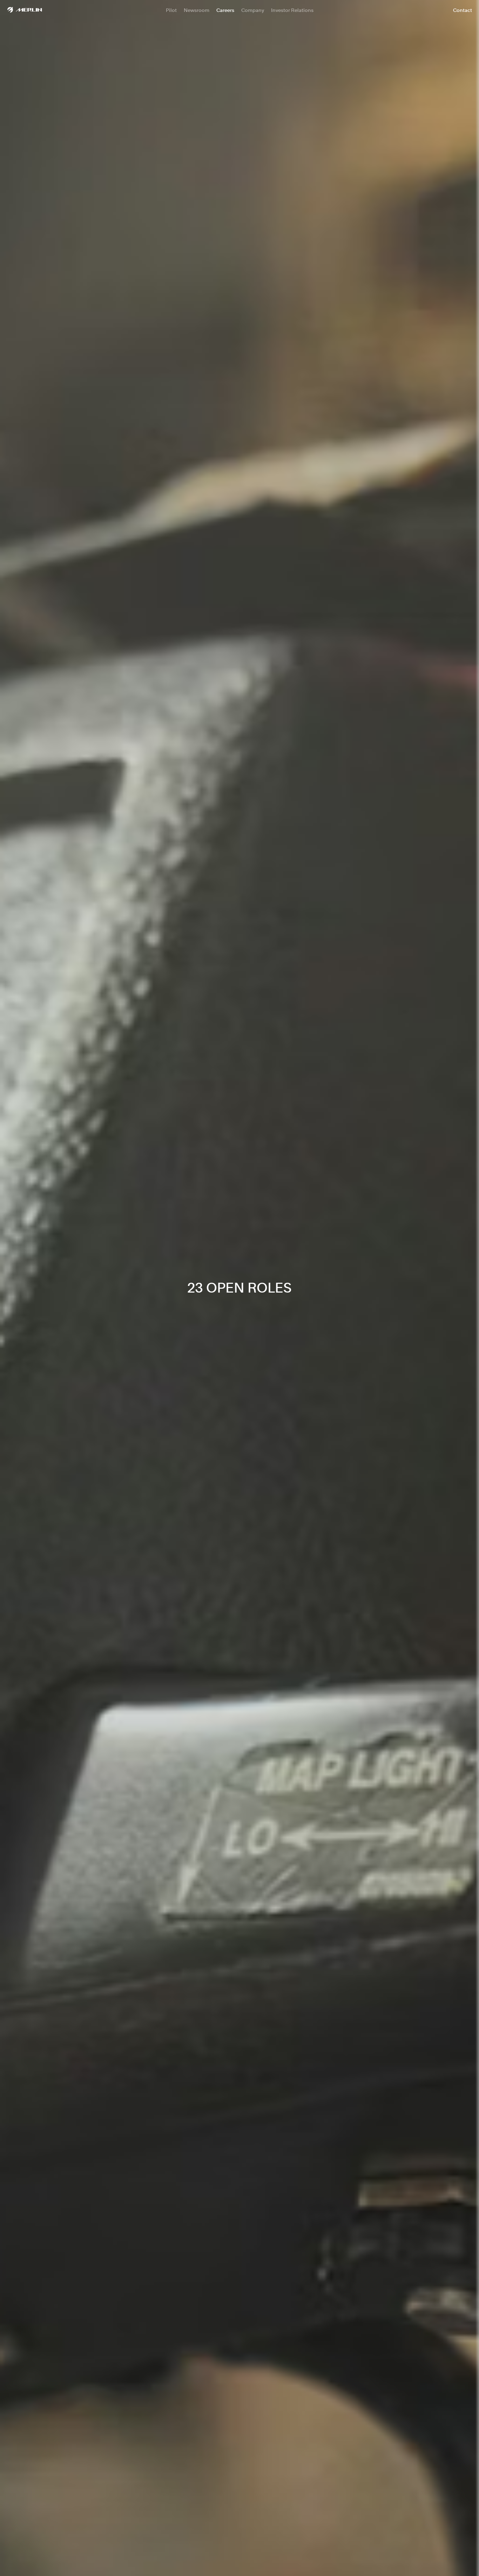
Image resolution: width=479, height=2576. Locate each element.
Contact (463, 10)
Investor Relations (292, 10)
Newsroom (197, 10)
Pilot (171, 10)
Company (253, 10)
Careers (225, 10)
